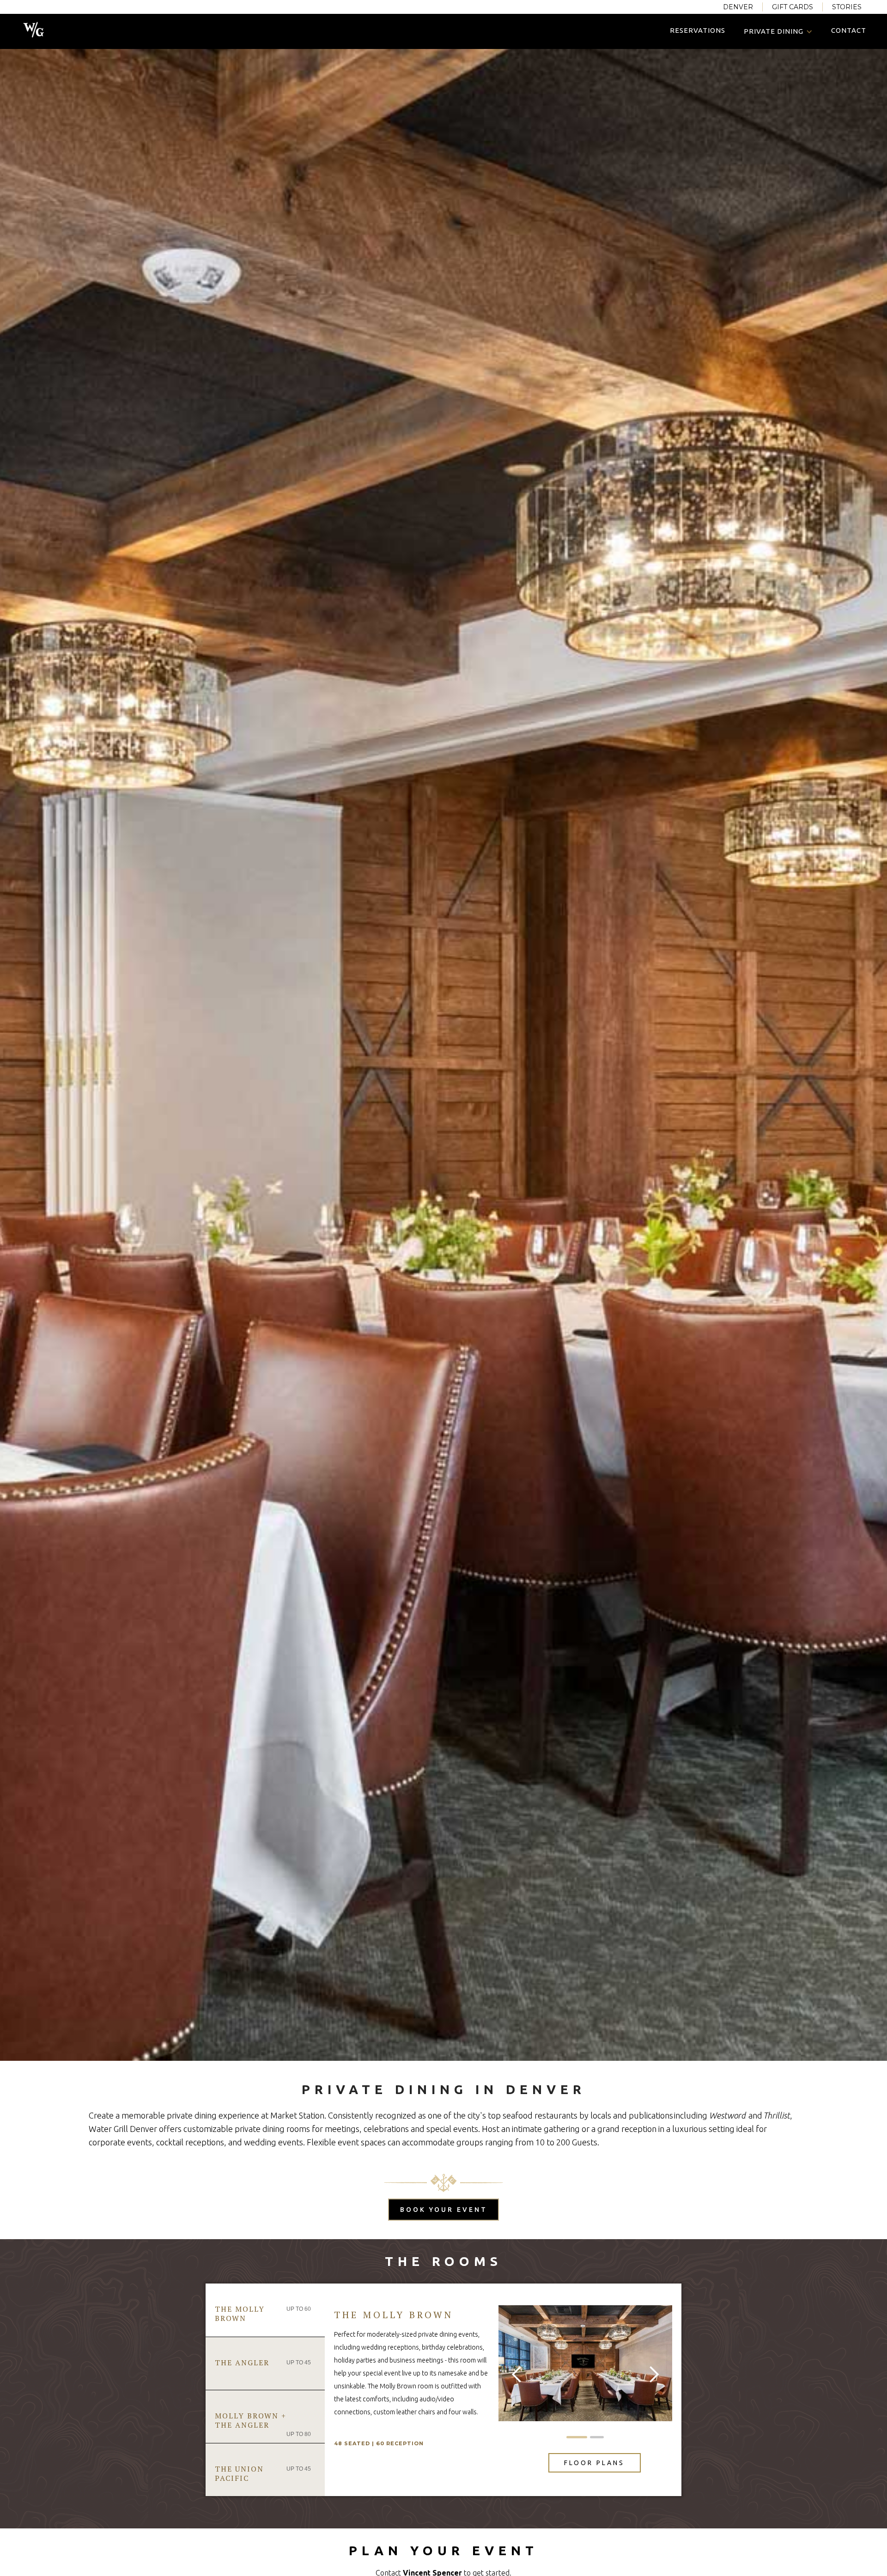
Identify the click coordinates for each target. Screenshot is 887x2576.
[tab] (265, 2310)
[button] (778, 31)
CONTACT (849, 30)
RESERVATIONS (698, 30)
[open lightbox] (585, 2363)
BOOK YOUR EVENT (444, 2210)
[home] (33, 29)
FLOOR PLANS (594, 2463)
